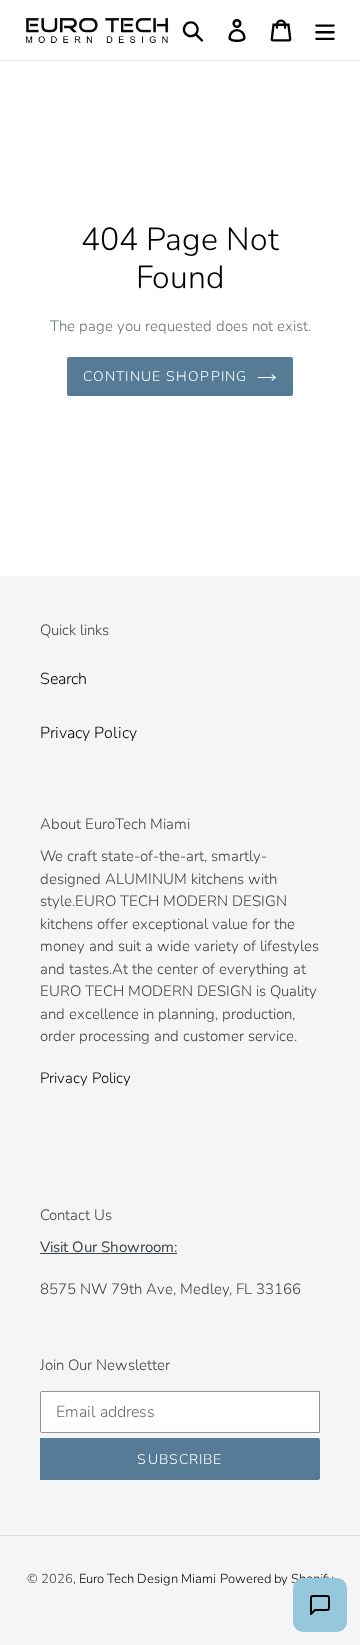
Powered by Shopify (277, 1579)
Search (63, 679)
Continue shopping (165, 376)
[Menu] (325, 30)
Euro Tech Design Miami (147, 1579)
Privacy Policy (88, 733)
